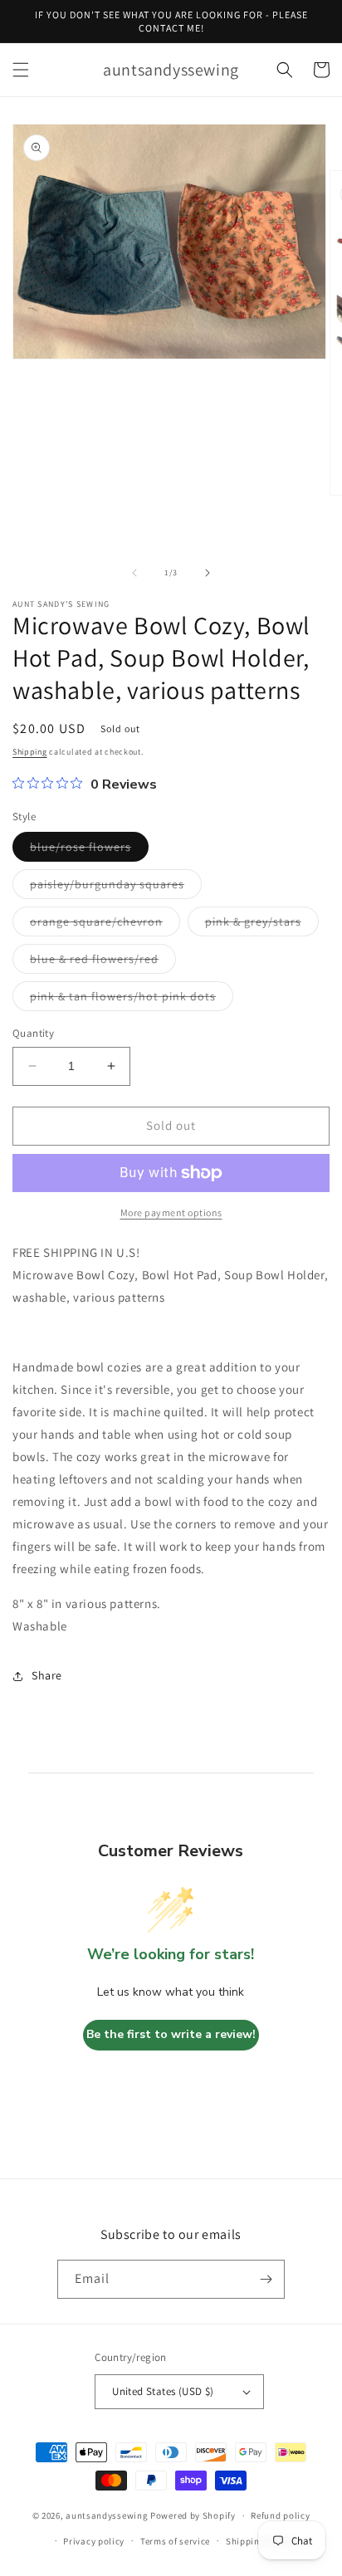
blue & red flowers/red (103, 962)
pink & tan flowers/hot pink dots (132, 1000)
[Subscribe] (266, 2279)
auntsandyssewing (107, 2515)
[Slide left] (134, 573)
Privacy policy (94, 2541)
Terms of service (175, 2541)
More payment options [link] (171, 1212)
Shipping (30, 752)
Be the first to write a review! (171, 2034)
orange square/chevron (105, 925)
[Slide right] (208, 573)
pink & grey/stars (262, 925)
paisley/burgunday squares (116, 887)
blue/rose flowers (89, 850)
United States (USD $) (163, 2391)
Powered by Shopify (193, 2515)
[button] (21, 70)
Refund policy (280, 2515)
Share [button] (47, 1675)
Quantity (33, 1033)
